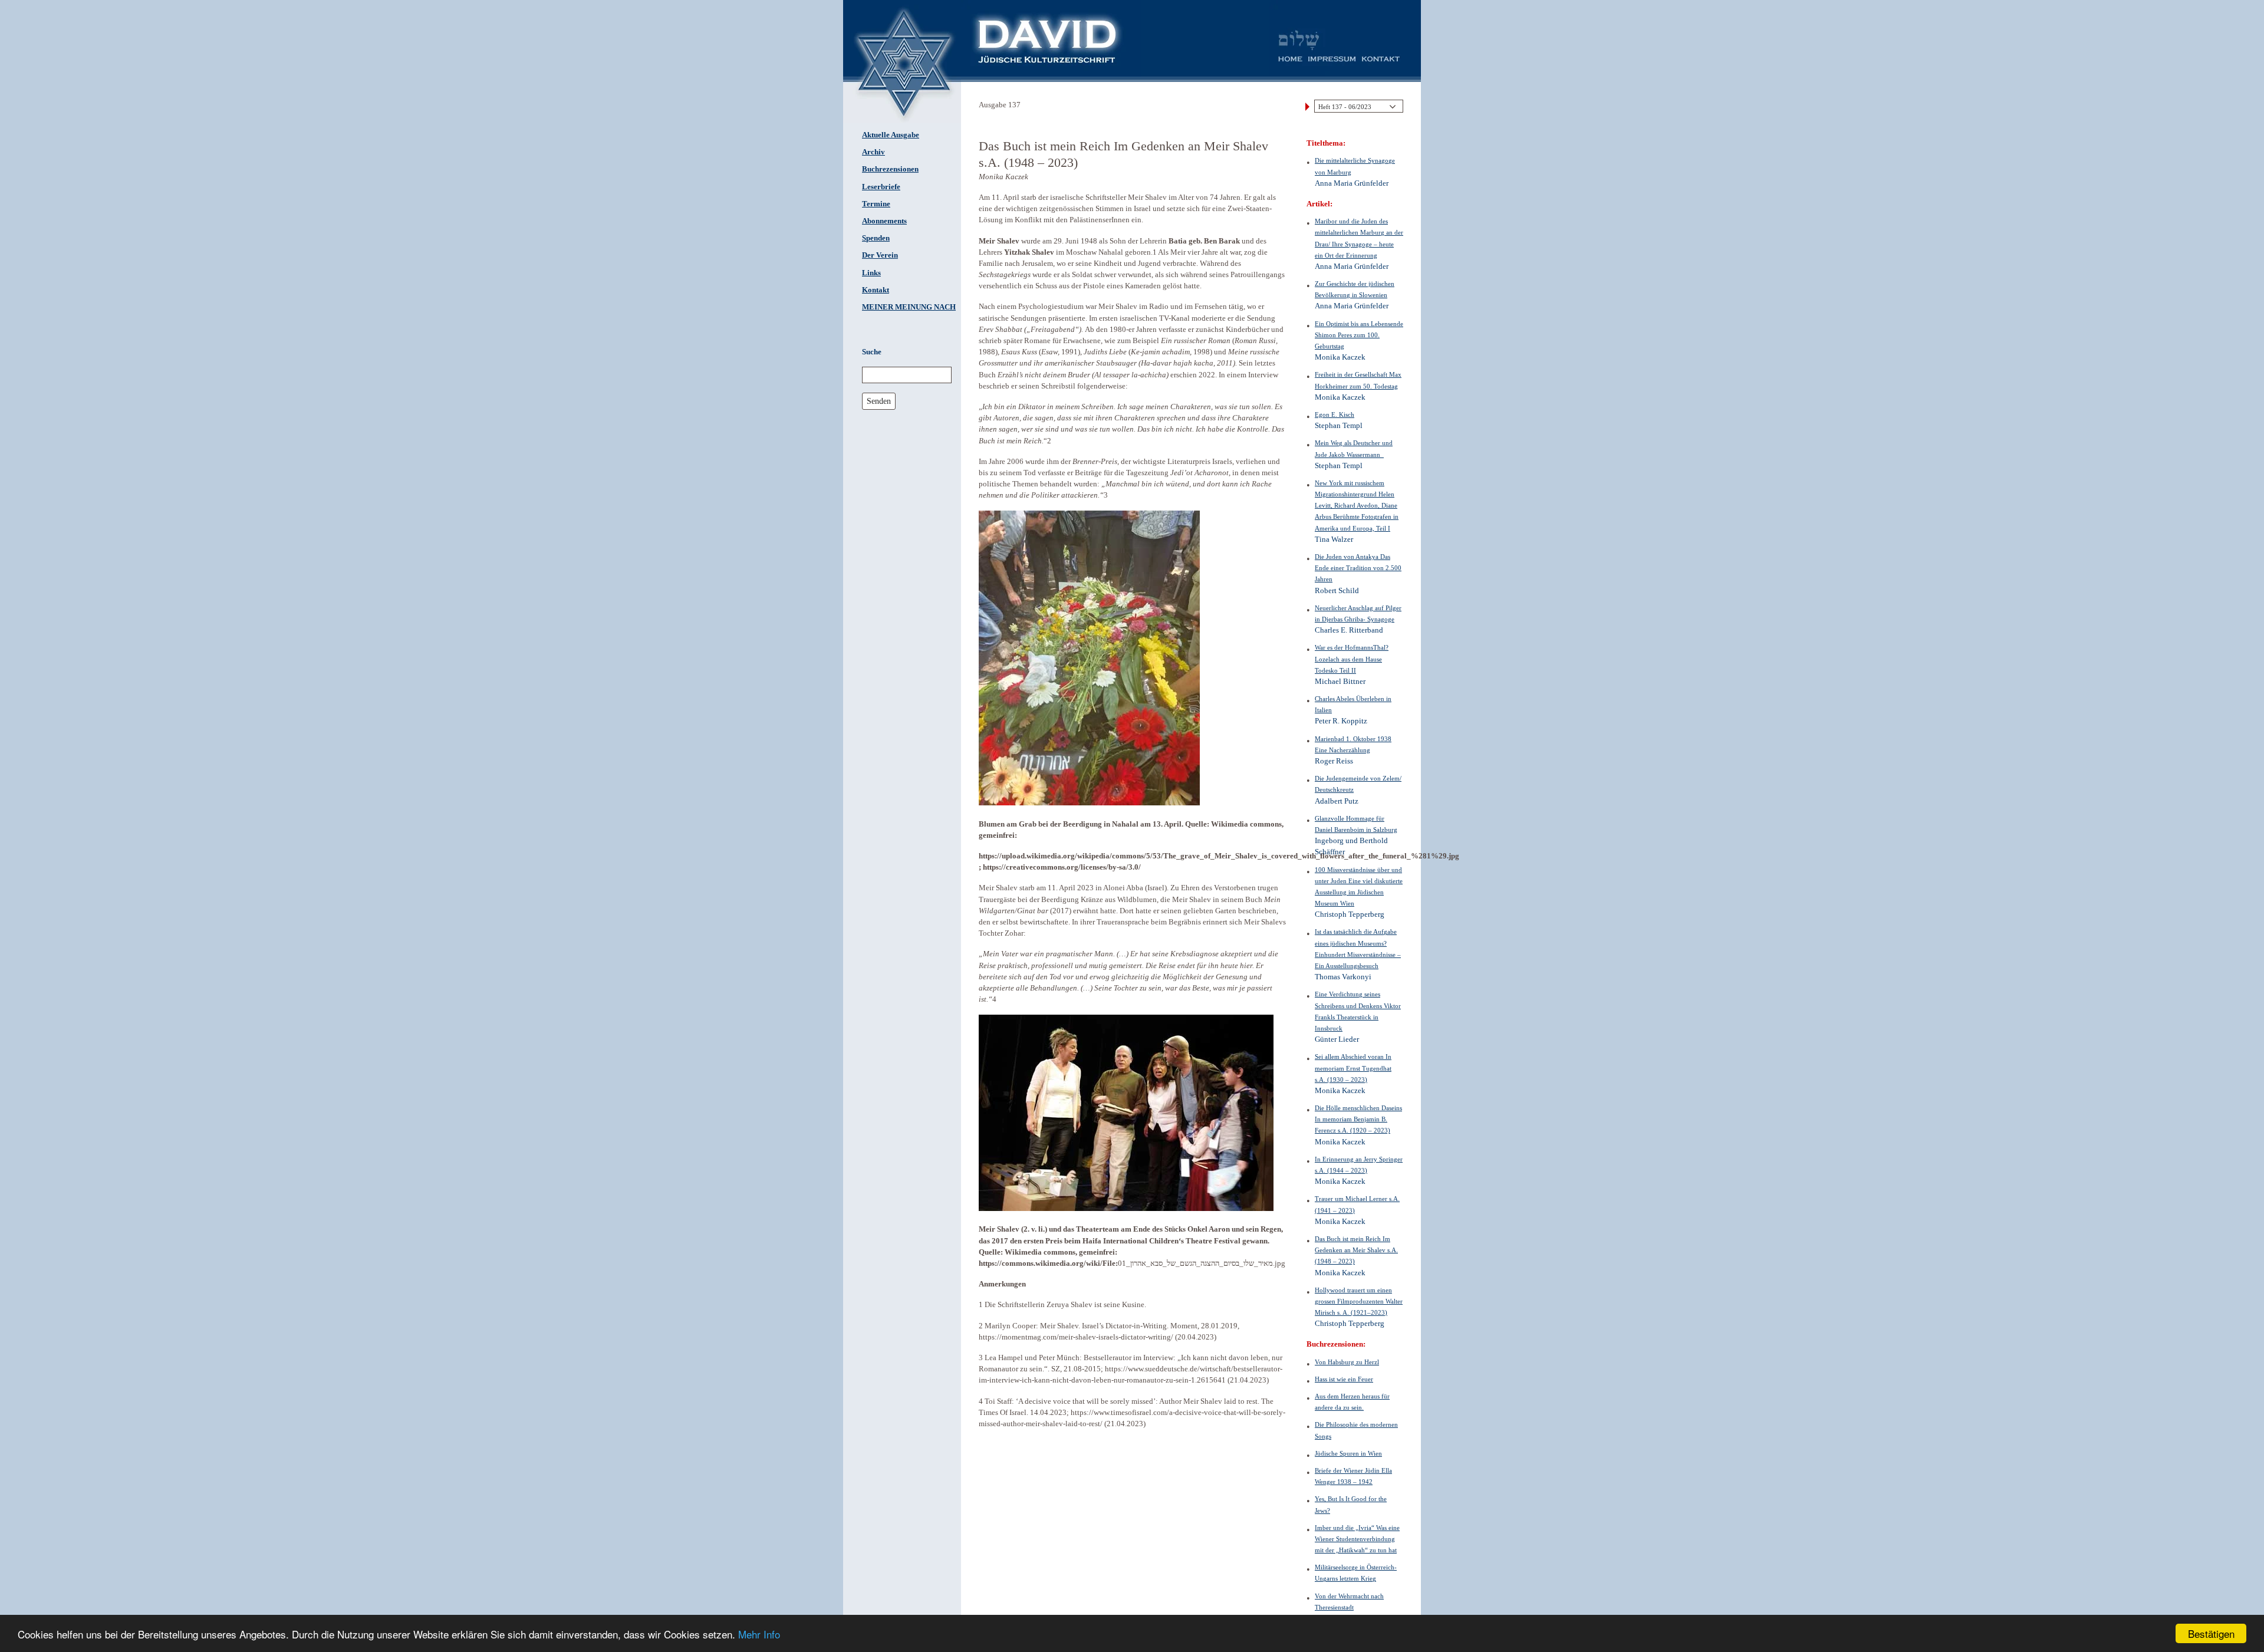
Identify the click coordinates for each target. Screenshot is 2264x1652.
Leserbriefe (881, 187)
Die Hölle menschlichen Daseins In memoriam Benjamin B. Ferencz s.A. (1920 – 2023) (1358, 1119)
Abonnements (884, 221)
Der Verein (880, 255)
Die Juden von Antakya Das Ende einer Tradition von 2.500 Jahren (1358, 568)
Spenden (876, 238)
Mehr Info (759, 1634)
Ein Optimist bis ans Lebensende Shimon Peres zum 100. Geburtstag (1359, 335)
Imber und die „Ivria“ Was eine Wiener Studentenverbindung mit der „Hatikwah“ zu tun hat (1357, 1539)
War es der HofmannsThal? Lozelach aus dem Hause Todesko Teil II (1352, 659)
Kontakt (876, 290)
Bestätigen (2211, 1633)
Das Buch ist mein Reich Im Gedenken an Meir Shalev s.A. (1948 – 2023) (1356, 1250)
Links (871, 273)
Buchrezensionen (890, 169)
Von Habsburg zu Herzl (1347, 1362)
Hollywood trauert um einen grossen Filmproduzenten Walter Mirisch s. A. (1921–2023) (1359, 1301)
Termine (876, 204)
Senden (879, 401)
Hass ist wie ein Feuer (1344, 1379)
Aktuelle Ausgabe (891, 135)
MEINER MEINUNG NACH (909, 307)
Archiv (873, 152)
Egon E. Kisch (1335, 414)
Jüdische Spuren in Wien (1348, 1453)
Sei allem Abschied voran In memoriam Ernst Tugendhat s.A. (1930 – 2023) (1353, 1068)
